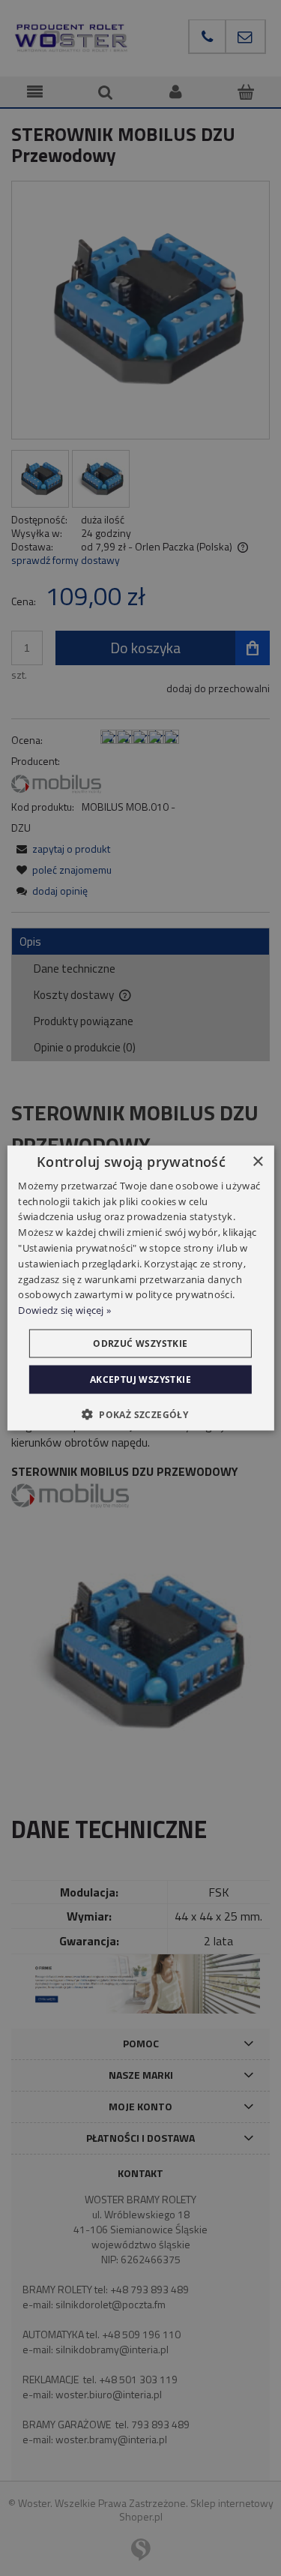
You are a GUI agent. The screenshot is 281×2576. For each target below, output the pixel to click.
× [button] (257, 1161)
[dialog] (140, 1288)
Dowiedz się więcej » (64, 1310)
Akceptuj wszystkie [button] (140, 1379)
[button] (140, 1414)
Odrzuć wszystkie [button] (140, 1343)
